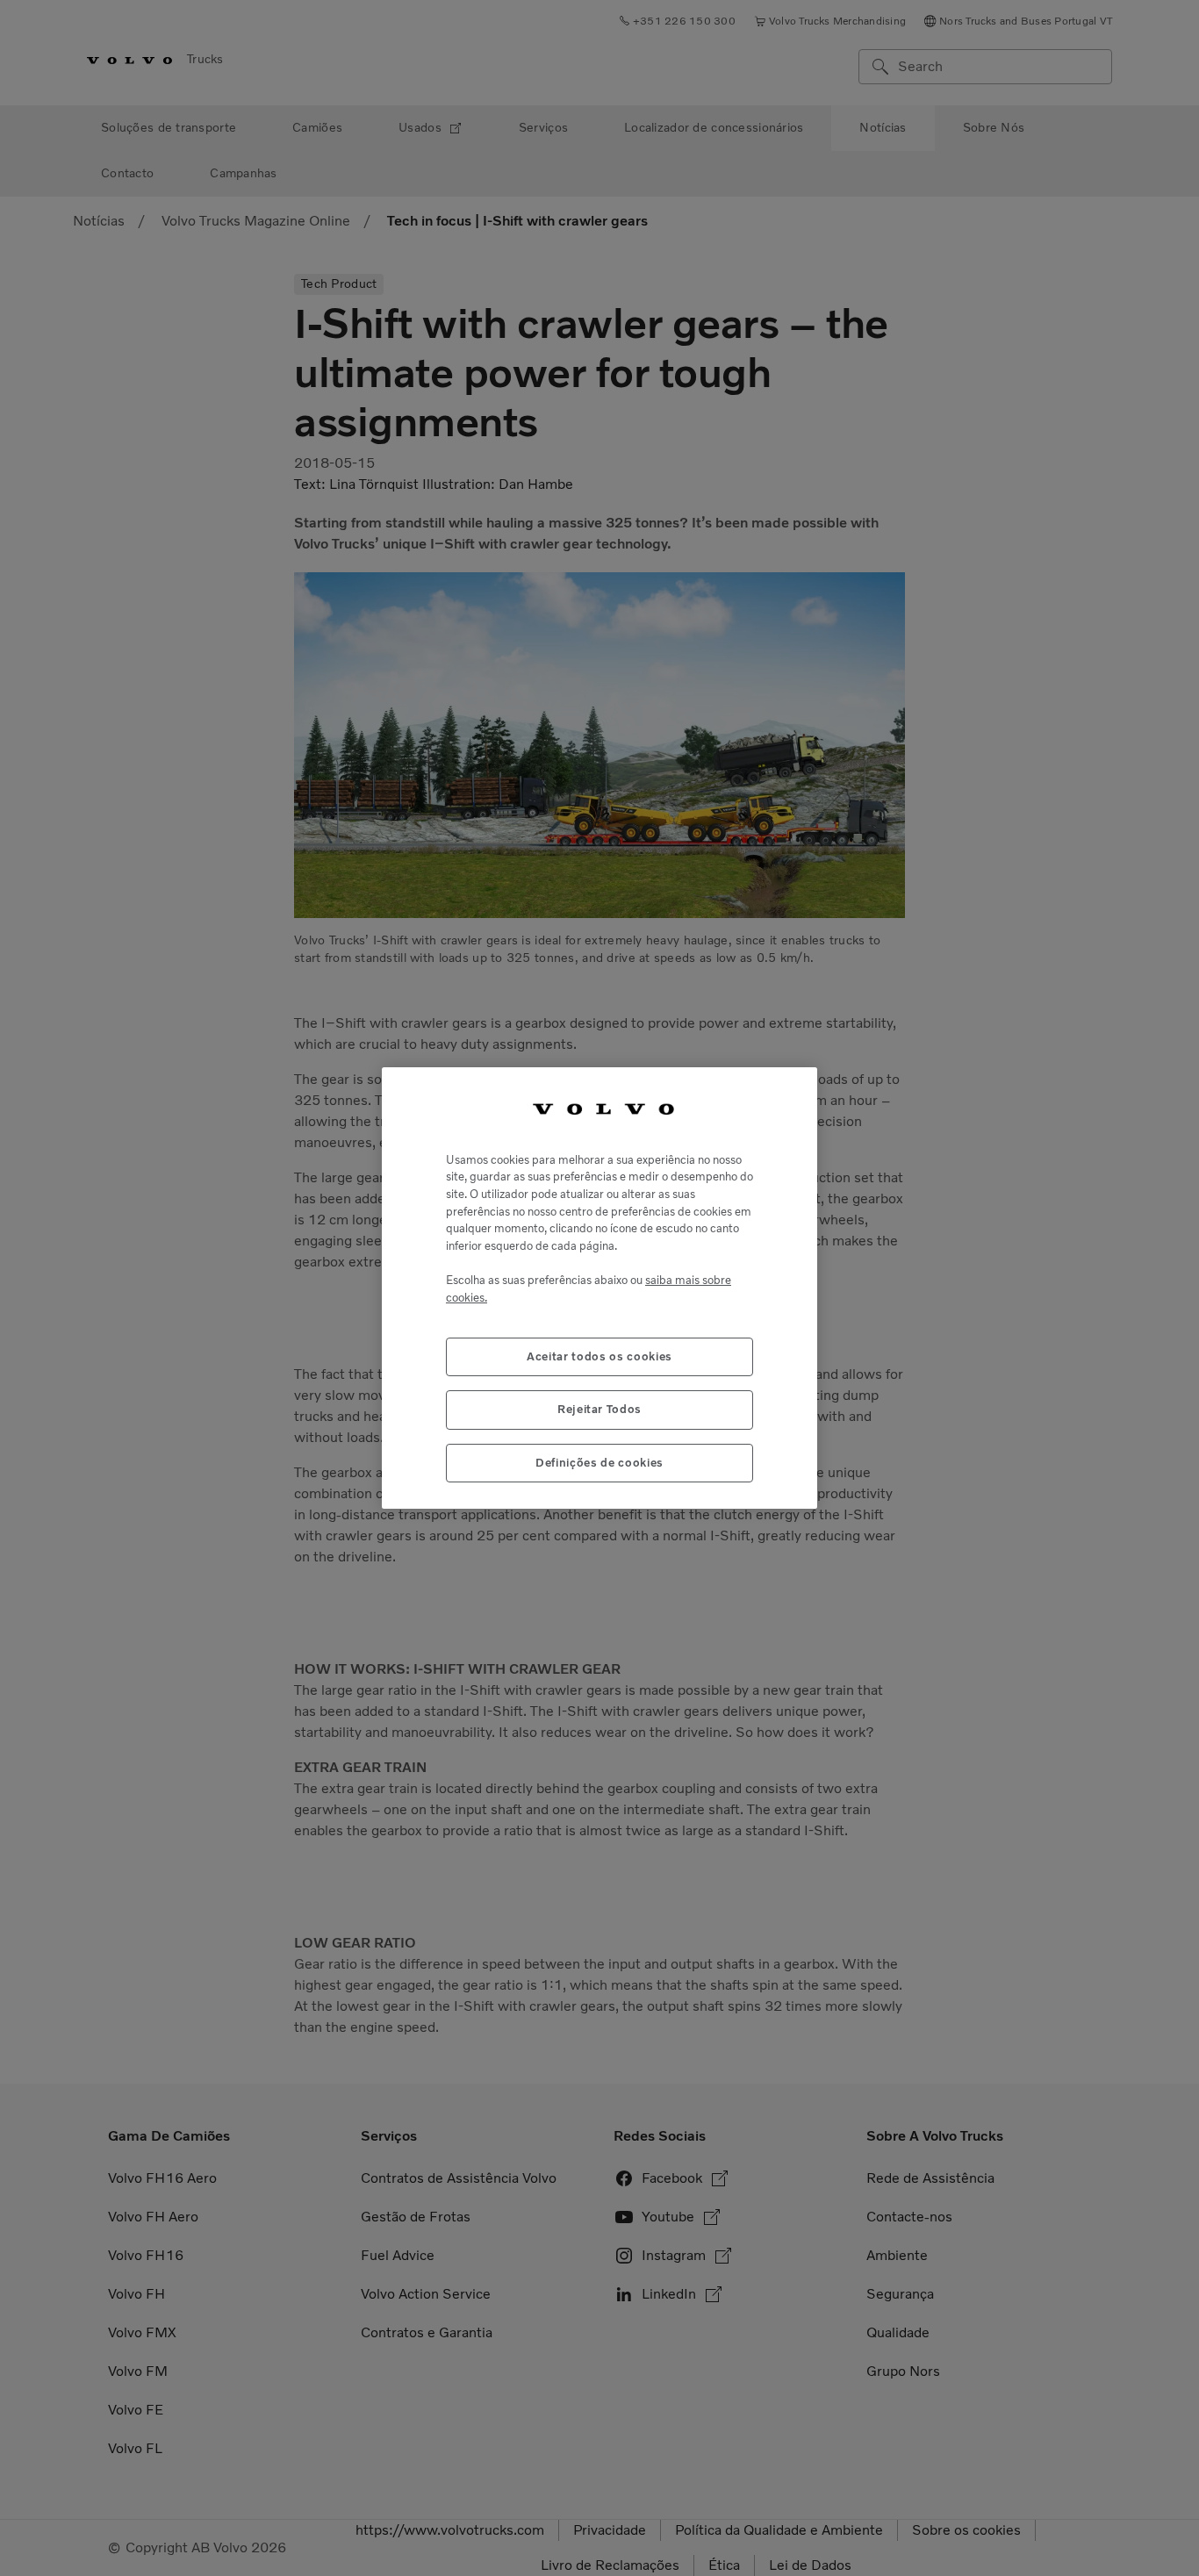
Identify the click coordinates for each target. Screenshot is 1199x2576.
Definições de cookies (599, 1463)
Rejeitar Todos (599, 1409)
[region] (599, 1288)
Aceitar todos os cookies (599, 1356)
